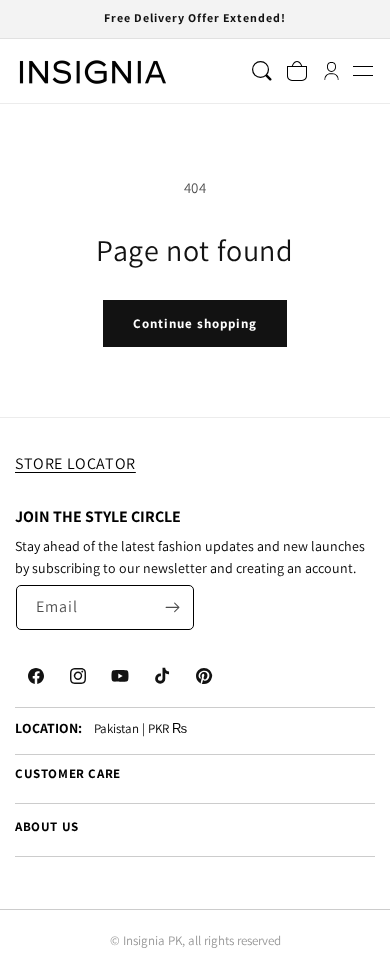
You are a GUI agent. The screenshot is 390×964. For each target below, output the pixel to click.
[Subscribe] (172, 607)
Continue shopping (195, 323)
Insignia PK (152, 940)
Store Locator (75, 463)
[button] (362, 71)
